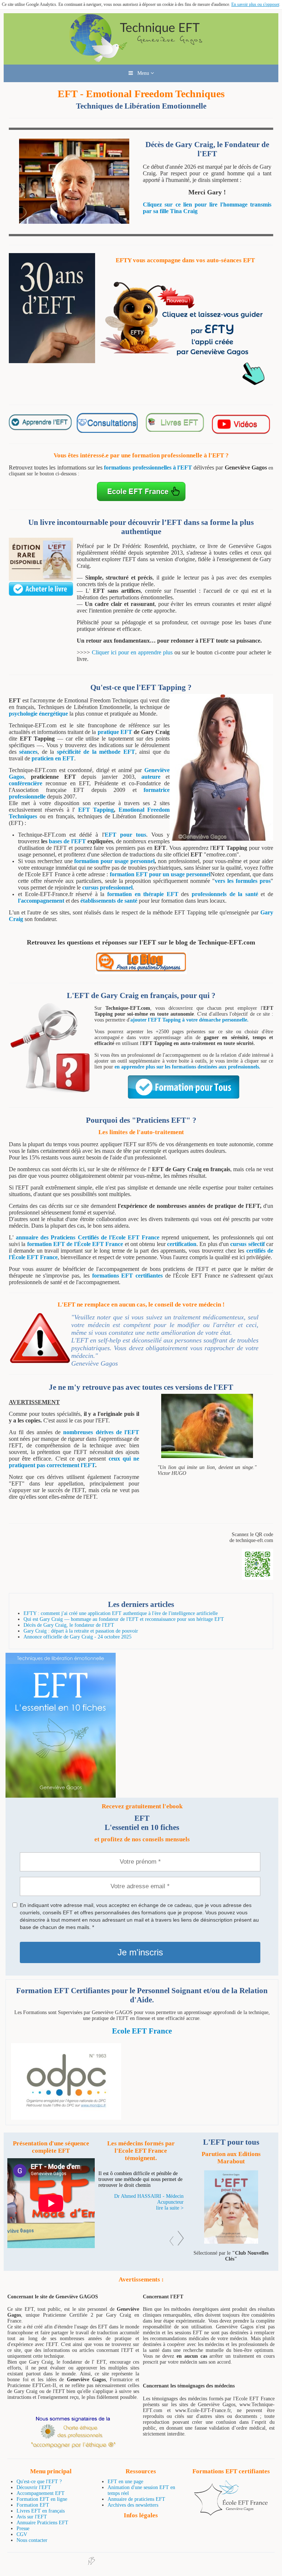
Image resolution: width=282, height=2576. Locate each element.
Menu (142, 73)
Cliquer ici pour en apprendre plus (132, 652)
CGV (22, 2534)
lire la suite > (170, 2220)
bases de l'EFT (67, 841)
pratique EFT (115, 732)
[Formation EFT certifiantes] (142, 2081)
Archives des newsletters (133, 2505)
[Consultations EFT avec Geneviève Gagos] (108, 431)
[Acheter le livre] (41, 594)
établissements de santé (109, 901)
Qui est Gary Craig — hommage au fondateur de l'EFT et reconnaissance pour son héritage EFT (124, 1619)
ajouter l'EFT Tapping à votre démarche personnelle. (189, 1020)
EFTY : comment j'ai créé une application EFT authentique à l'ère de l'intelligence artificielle (121, 1613)
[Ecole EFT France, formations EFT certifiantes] (231, 2514)
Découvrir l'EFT (34, 2487)
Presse (23, 2529)
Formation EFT (33, 2505)
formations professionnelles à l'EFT (148, 467)
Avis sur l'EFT (32, 2517)
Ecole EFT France (142, 2031)
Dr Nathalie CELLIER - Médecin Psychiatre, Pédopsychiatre (149, 2211)
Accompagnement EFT (41, 2493)
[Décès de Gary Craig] (74, 222)
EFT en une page (125, 2482)
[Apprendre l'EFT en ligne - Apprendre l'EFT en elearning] (41, 429)
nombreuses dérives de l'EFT (101, 1432)
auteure (151, 777)
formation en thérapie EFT (143, 894)
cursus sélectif (247, 1244)
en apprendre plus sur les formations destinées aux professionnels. (187, 1067)
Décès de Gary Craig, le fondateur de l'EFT (69, 1625)
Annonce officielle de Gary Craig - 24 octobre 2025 (77, 1637)
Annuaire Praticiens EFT (42, 2523)
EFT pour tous (125, 835)
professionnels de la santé (225, 894)
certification (182, 1244)
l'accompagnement (41, 901)
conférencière (26, 783)
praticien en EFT (53, 758)
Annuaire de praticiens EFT (136, 2499)
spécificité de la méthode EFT (96, 752)
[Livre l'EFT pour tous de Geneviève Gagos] (231, 2242)
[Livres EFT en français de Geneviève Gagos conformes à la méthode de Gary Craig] (174, 430)
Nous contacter (32, 2540)
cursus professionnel (107, 887)
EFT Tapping (96, 810)
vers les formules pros (243, 881)
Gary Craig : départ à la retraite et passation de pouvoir (81, 1631)
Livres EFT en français (41, 2511)
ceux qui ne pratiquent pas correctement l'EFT (74, 1462)
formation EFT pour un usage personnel (160, 874)
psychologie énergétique (38, 714)
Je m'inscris (140, 1952)
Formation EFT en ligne (42, 2499)
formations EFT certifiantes (127, 1276)
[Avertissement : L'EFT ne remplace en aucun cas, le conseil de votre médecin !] (40, 1362)
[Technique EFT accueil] (141, 61)
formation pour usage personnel (114, 861)
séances (28, 752)
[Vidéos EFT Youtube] (240, 433)
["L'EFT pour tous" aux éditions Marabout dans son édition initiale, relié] (41, 579)
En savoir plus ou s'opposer (255, 4)
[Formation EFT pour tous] (184, 1097)
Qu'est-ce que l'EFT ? (39, 2482)
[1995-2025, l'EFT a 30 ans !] (52, 361)
